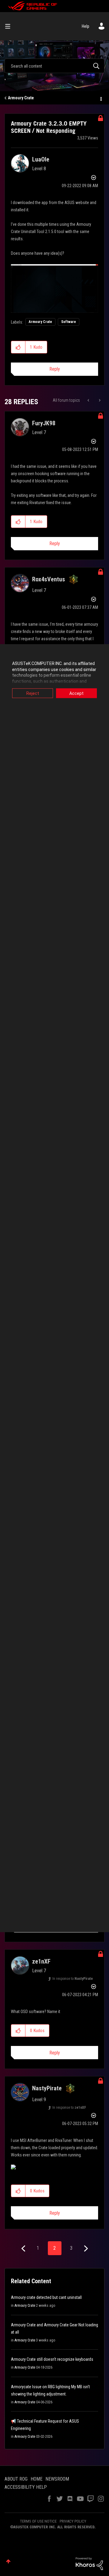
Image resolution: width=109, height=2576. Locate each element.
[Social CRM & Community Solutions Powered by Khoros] (89, 2563)
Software (69, 322)
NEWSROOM (57, 2479)
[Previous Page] (24, 2249)
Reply (55, 369)
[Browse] (10, 26)
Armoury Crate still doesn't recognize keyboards (52, 2359)
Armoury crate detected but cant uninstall (46, 2297)
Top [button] (8, 2561)
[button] (18, 347)
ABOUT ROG (16, 2479)
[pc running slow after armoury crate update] (89, 400)
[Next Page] (85, 2249)
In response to (73, 1979)
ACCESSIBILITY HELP (26, 2487)
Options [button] (101, 98)
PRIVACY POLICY (73, 2521)
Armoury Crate (21, 98)
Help (86, 26)
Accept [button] (76, 693)
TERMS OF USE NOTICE (38, 2521)
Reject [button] (33, 693)
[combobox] (54, 66)
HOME (36, 2479)
